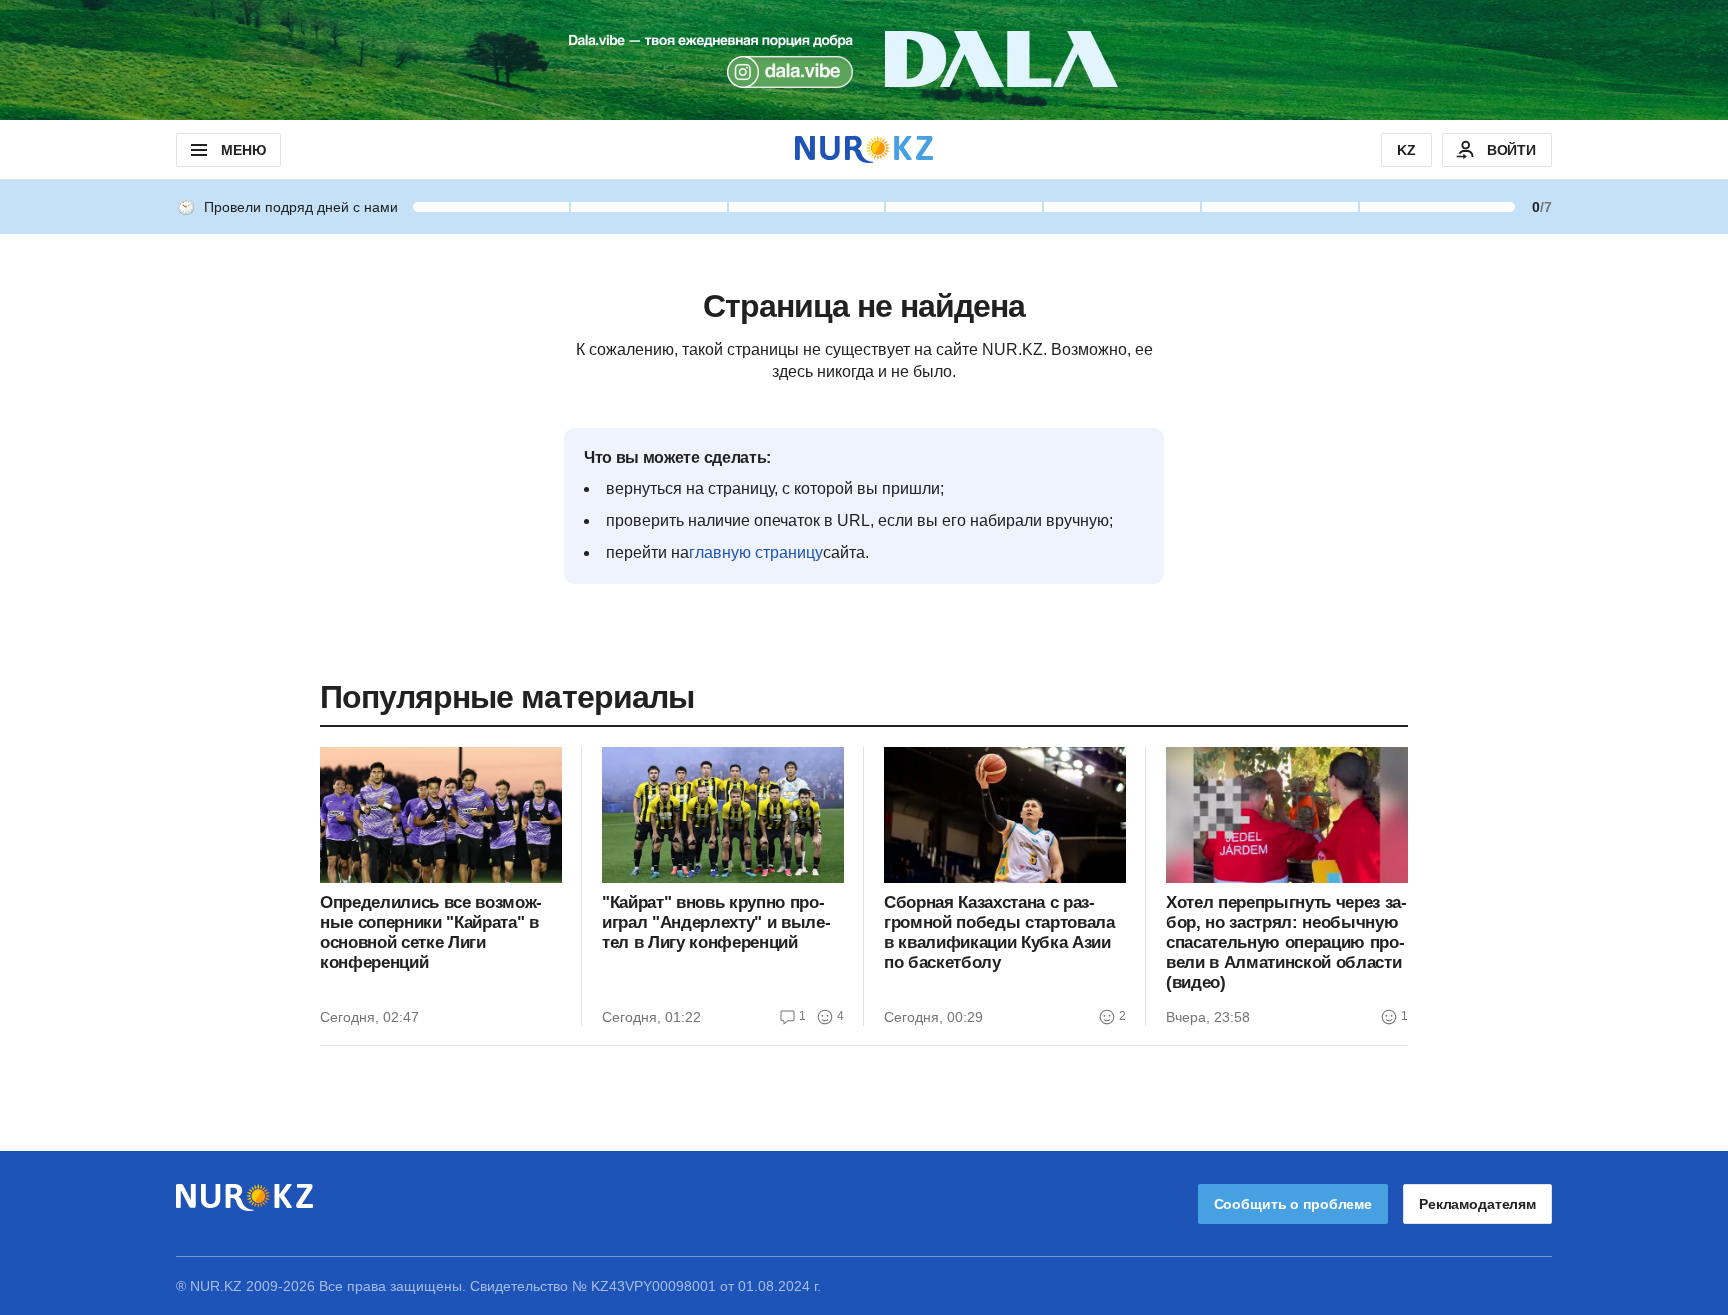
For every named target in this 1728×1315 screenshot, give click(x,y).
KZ (1406, 150)
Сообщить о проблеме (1293, 1204)
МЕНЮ (243, 150)
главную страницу (756, 552)
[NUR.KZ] (864, 149)
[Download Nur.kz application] (864, 60)
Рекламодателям (1477, 1204)
